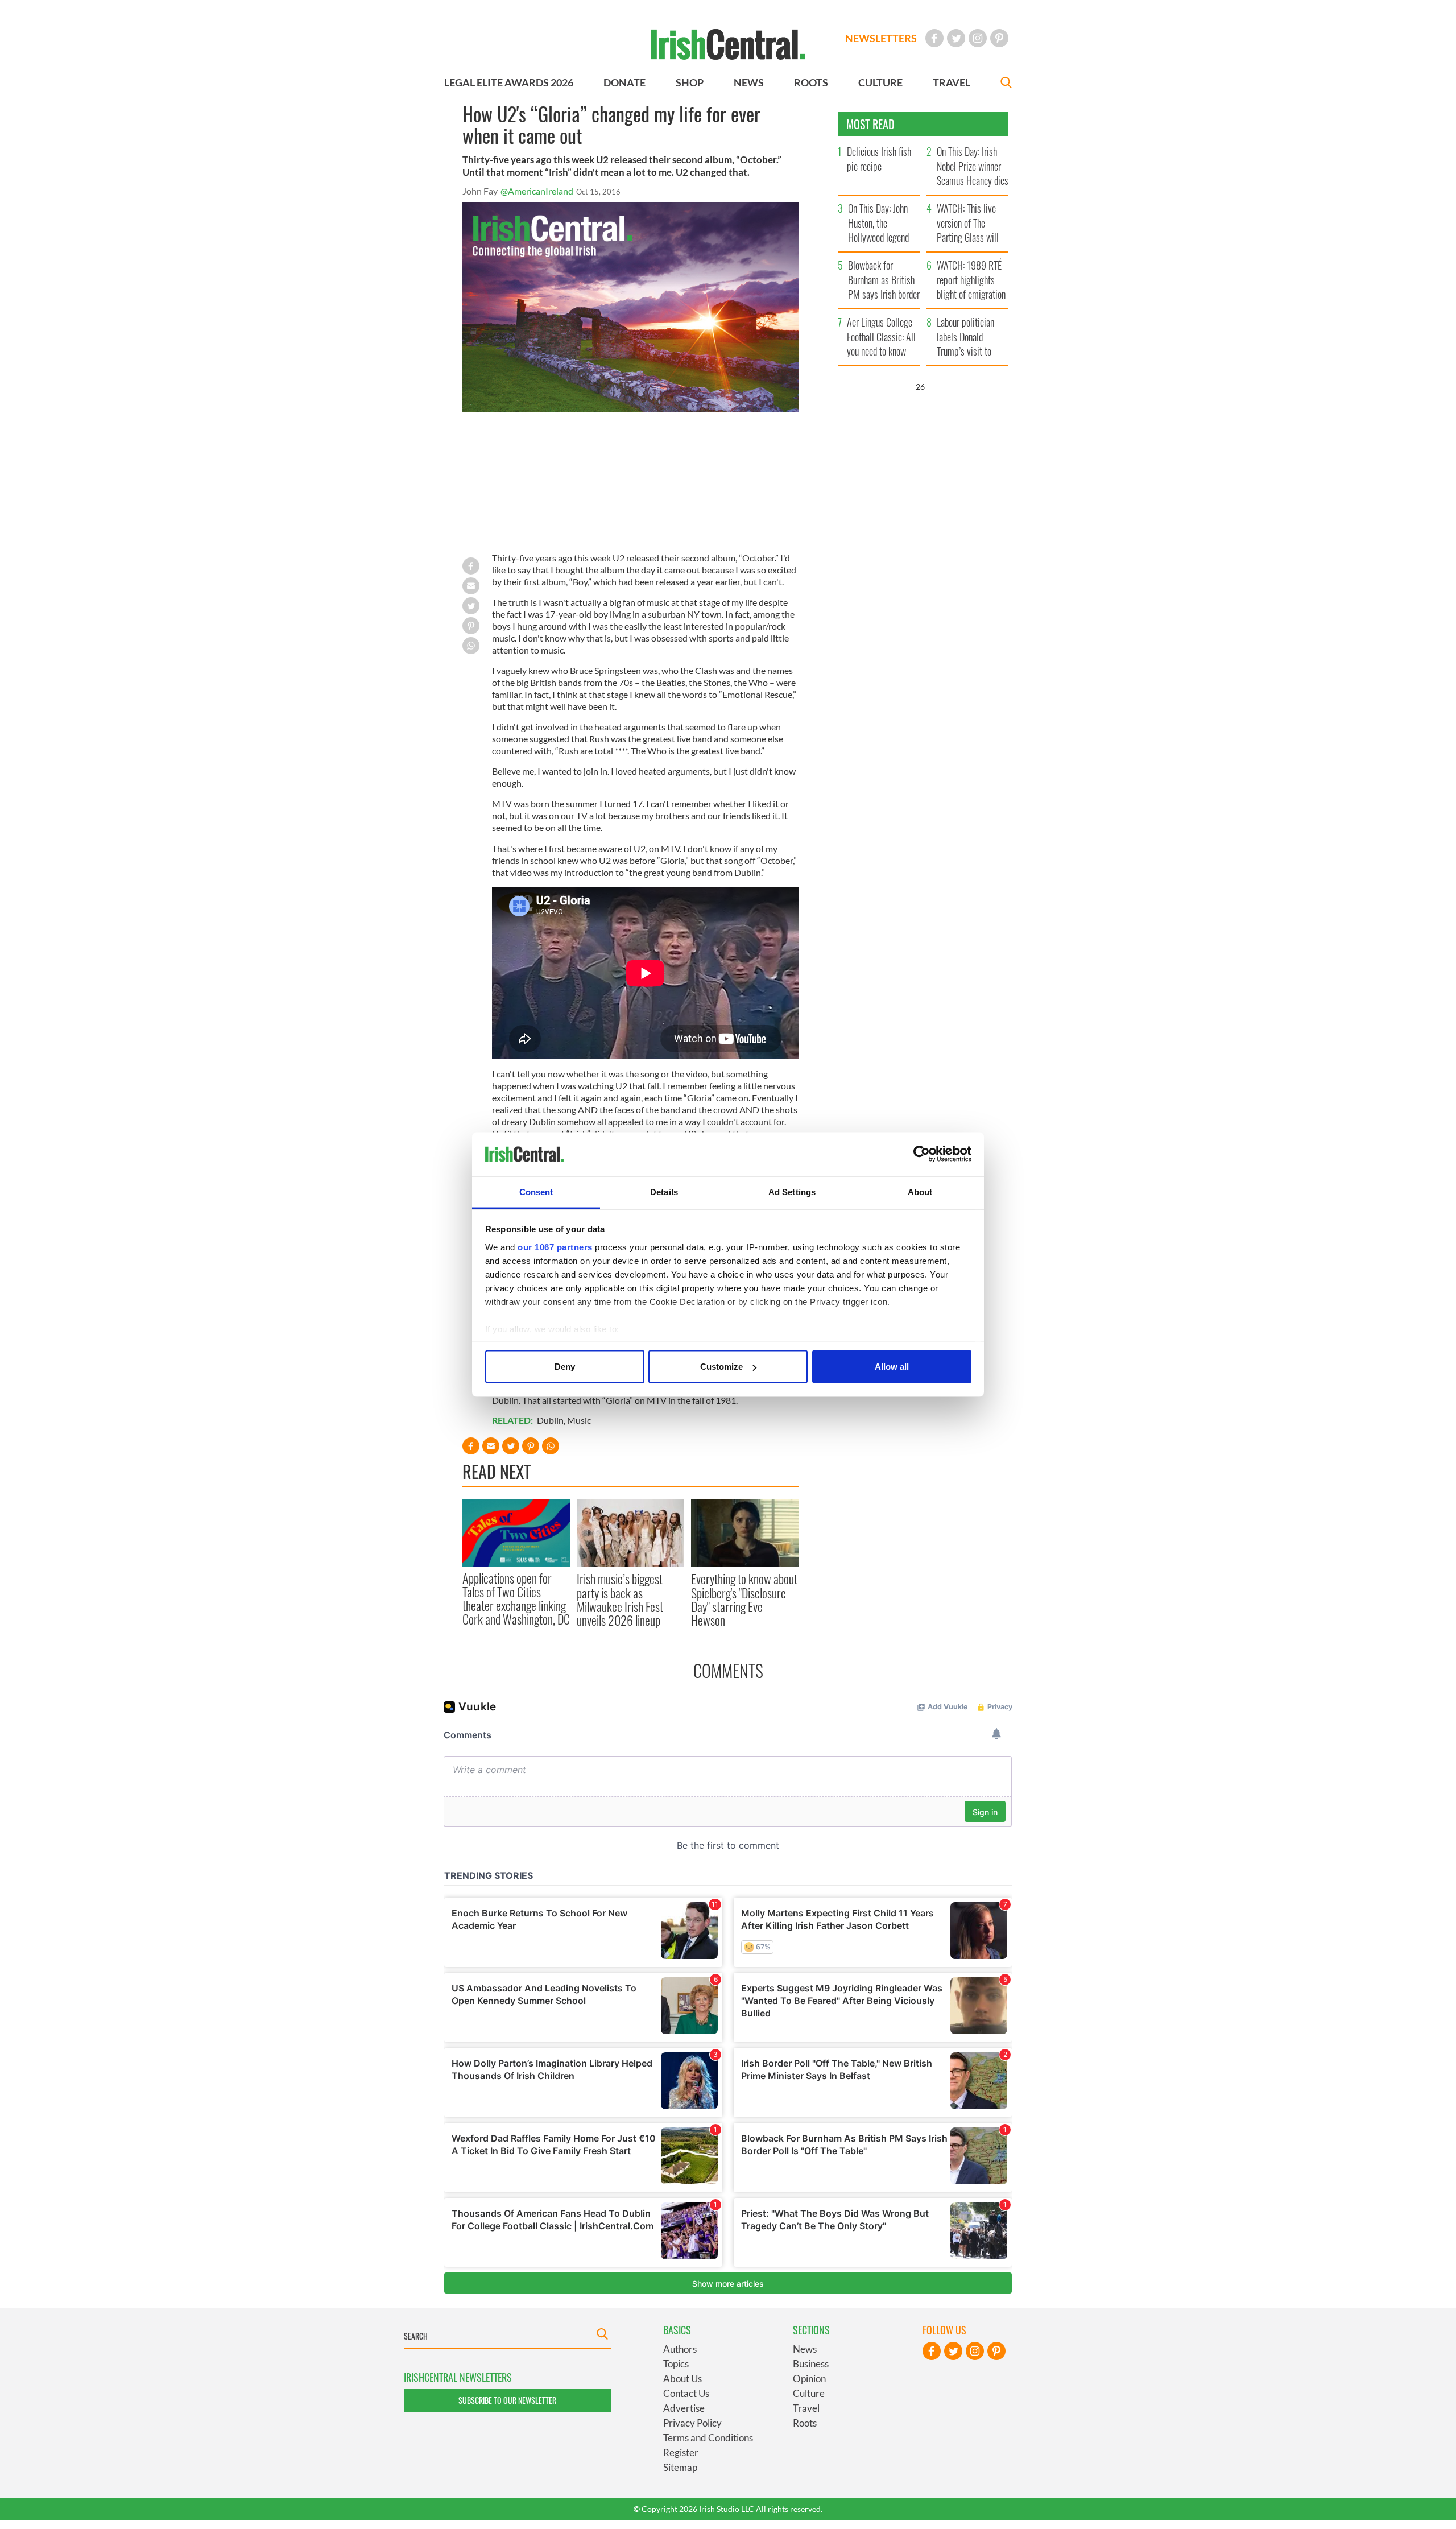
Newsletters (881, 38)
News (805, 2349)
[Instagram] (978, 38)
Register (681, 2452)
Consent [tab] (536, 1191)
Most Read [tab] (870, 124)
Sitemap (680, 2467)
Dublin (550, 1420)
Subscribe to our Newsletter (507, 2400)
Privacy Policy (692, 2423)
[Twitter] (956, 38)
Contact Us (686, 2393)
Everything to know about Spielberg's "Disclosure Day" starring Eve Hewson (744, 1599)
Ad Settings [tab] (792, 1191)
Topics (676, 2364)
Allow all (892, 1367)
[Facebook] (934, 38)
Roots (805, 2423)
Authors (680, 2349)
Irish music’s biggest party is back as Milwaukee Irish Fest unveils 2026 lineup (620, 1599)
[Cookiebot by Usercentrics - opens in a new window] (922, 1154)
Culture (809, 2393)
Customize (721, 1367)
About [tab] (920, 1191)
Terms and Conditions (708, 2438)
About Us (682, 2379)
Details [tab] (664, 1191)
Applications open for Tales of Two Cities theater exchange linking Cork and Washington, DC (516, 1599)
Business (811, 2364)
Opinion (809, 2379)
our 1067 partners (555, 1247)
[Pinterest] (999, 38)
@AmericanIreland (537, 191)
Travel (806, 2408)
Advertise (684, 2408)
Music (579, 1420)
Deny (565, 1367)
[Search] (1006, 84)
